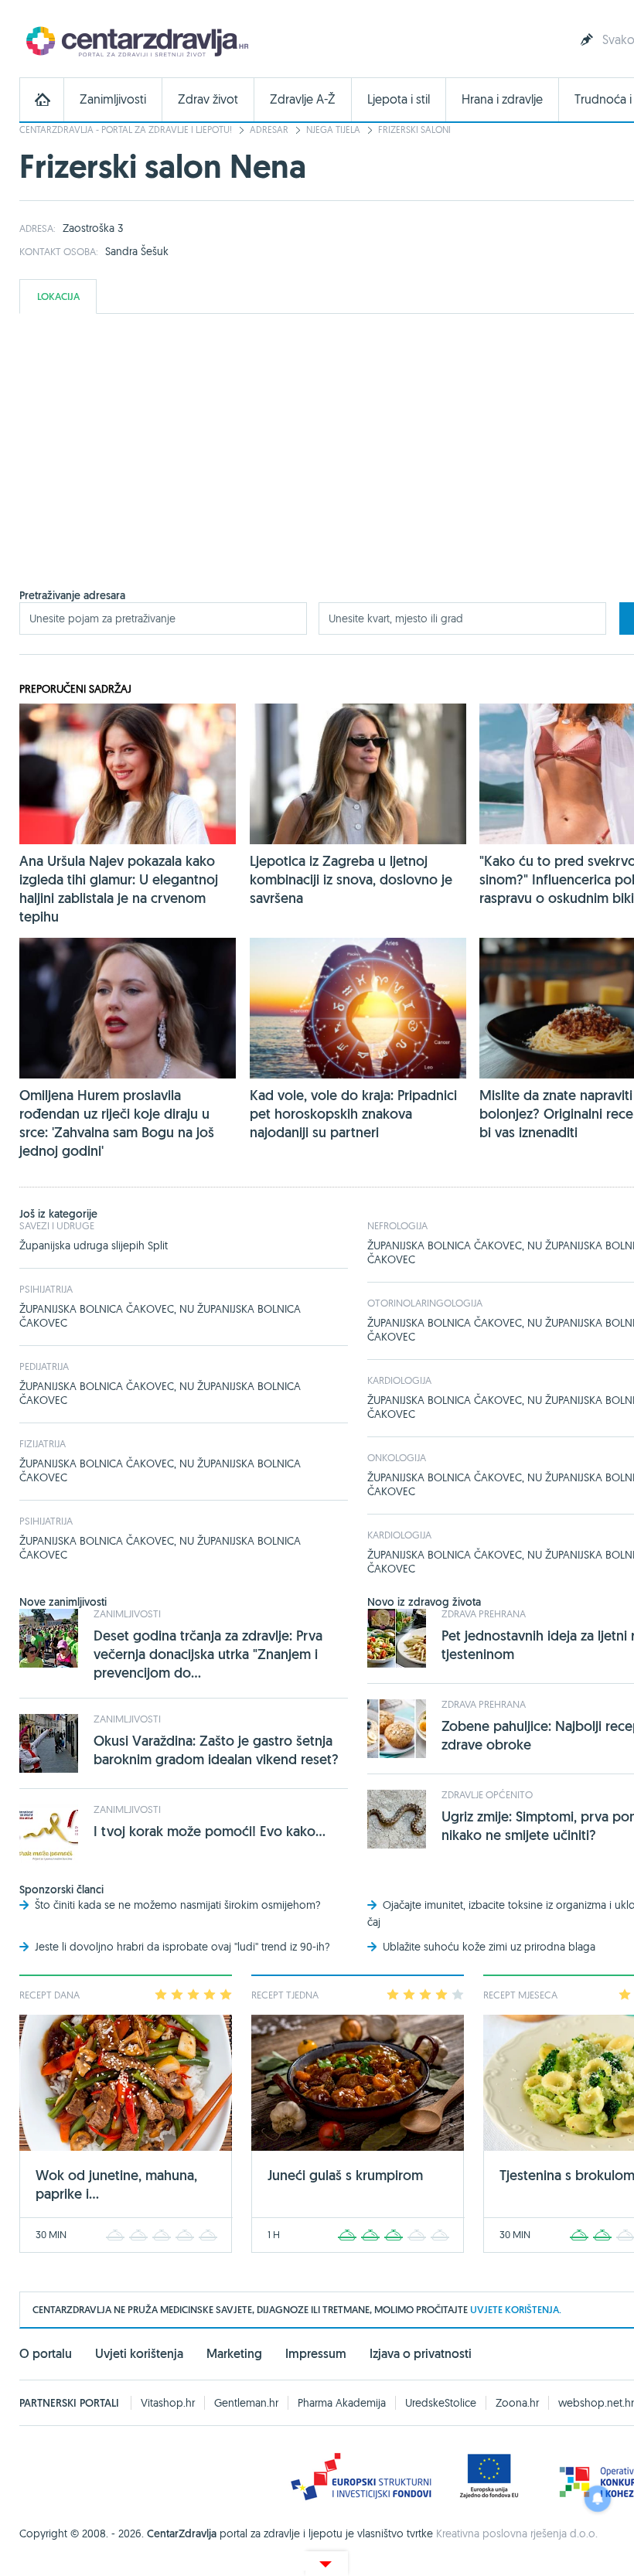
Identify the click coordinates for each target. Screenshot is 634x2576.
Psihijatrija (46, 1289)
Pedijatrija (44, 1366)
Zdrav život (208, 99)
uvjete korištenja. (516, 2310)
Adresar (269, 129)
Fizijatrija (43, 1443)
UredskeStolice (441, 2403)
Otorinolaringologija (425, 1303)
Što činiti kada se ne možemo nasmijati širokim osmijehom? (178, 1905)
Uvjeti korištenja (139, 2354)
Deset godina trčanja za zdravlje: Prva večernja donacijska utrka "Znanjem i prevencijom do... (208, 1654)
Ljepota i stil (399, 99)
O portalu (46, 2354)
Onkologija (397, 1457)
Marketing (234, 2354)
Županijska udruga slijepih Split (94, 1245)
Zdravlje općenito (487, 1794)
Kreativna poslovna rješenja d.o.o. (517, 2533)
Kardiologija (399, 1380)
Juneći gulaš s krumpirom (345, 2175)
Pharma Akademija (342, 2403)
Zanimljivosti (113, 99)
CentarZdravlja (135, 41)
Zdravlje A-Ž (303, 99)
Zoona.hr (517, 2403)
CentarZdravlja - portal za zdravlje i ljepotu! (126, 129)
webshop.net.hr (596, 2403)
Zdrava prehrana (484, 1613)
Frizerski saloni (414, 129)
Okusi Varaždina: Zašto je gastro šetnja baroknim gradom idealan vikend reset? (216, 1750)
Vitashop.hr (168, 2403)
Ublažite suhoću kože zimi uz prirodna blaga (489, 1947)
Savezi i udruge (57, 1225)
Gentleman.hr (246, 2403)
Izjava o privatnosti (421, 2354)
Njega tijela (333, 129)
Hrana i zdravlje (502, 99)
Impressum (316, 2354)
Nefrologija (397, 1225)
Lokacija (58, 296)
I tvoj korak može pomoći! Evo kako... (210, 1831)
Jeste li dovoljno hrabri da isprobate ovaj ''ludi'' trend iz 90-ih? (182, 1947)
